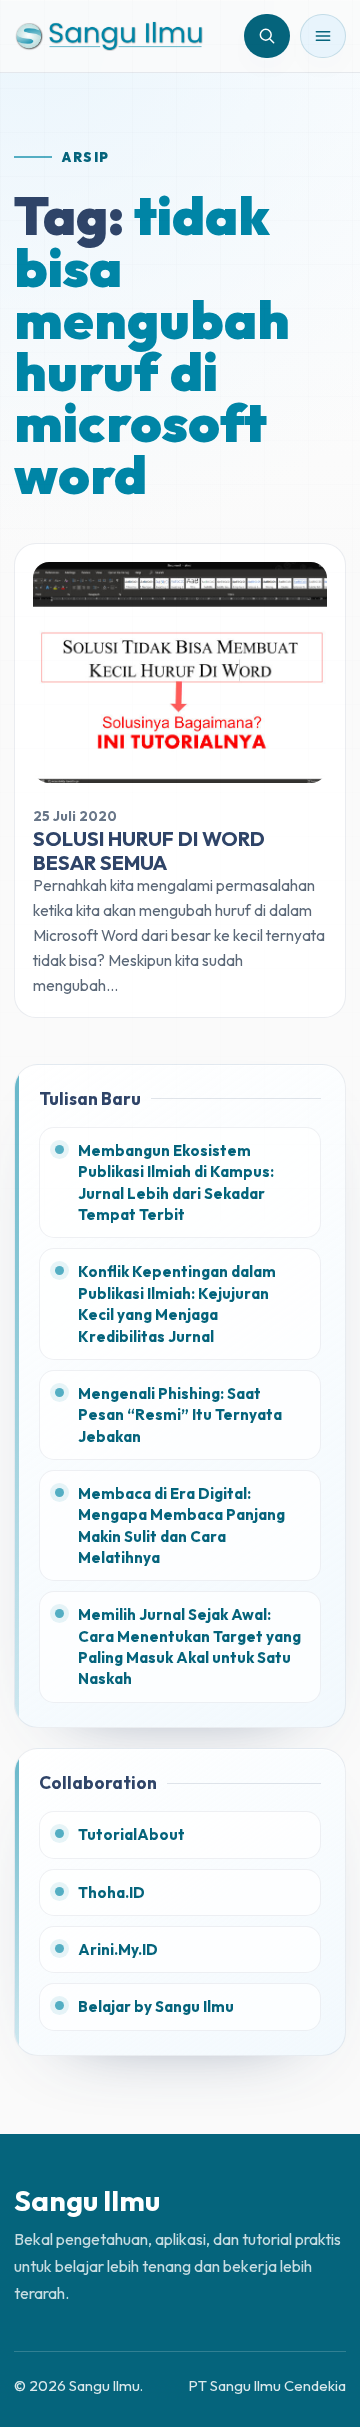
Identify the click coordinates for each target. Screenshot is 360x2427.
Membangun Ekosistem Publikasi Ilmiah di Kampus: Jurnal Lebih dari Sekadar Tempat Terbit (176, 1182)
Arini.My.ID (118, 1949)
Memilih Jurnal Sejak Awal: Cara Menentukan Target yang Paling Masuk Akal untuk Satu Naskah (189, 1646)
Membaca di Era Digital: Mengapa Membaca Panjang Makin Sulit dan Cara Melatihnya (181, 1525)
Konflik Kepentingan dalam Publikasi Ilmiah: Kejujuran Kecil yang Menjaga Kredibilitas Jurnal (177, 1303)
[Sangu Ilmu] (109, 36)
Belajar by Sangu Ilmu (156, 2006)
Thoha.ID (111, 1892)
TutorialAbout (131, 1834)
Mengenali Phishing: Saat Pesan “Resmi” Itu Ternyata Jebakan (180, 1415)
